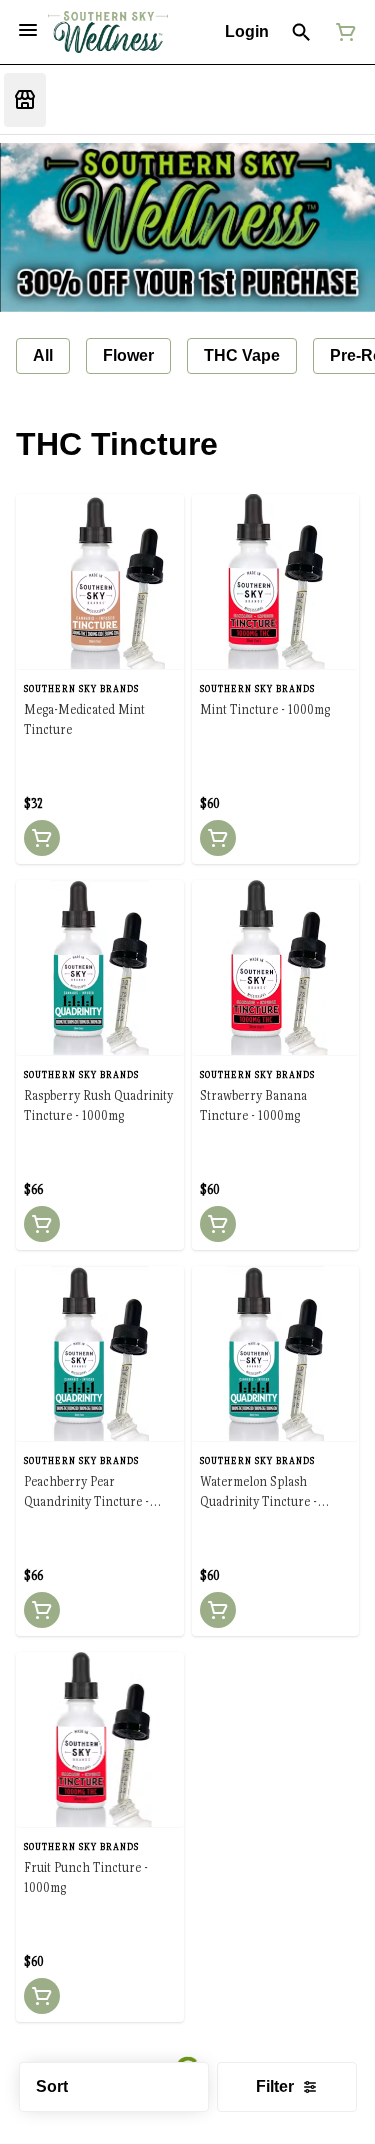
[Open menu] (28, 30)
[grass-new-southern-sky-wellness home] (108, 32)
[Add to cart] (42, 838)
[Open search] (301, 32)
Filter (275, 2086)
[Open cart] (342, 32)
